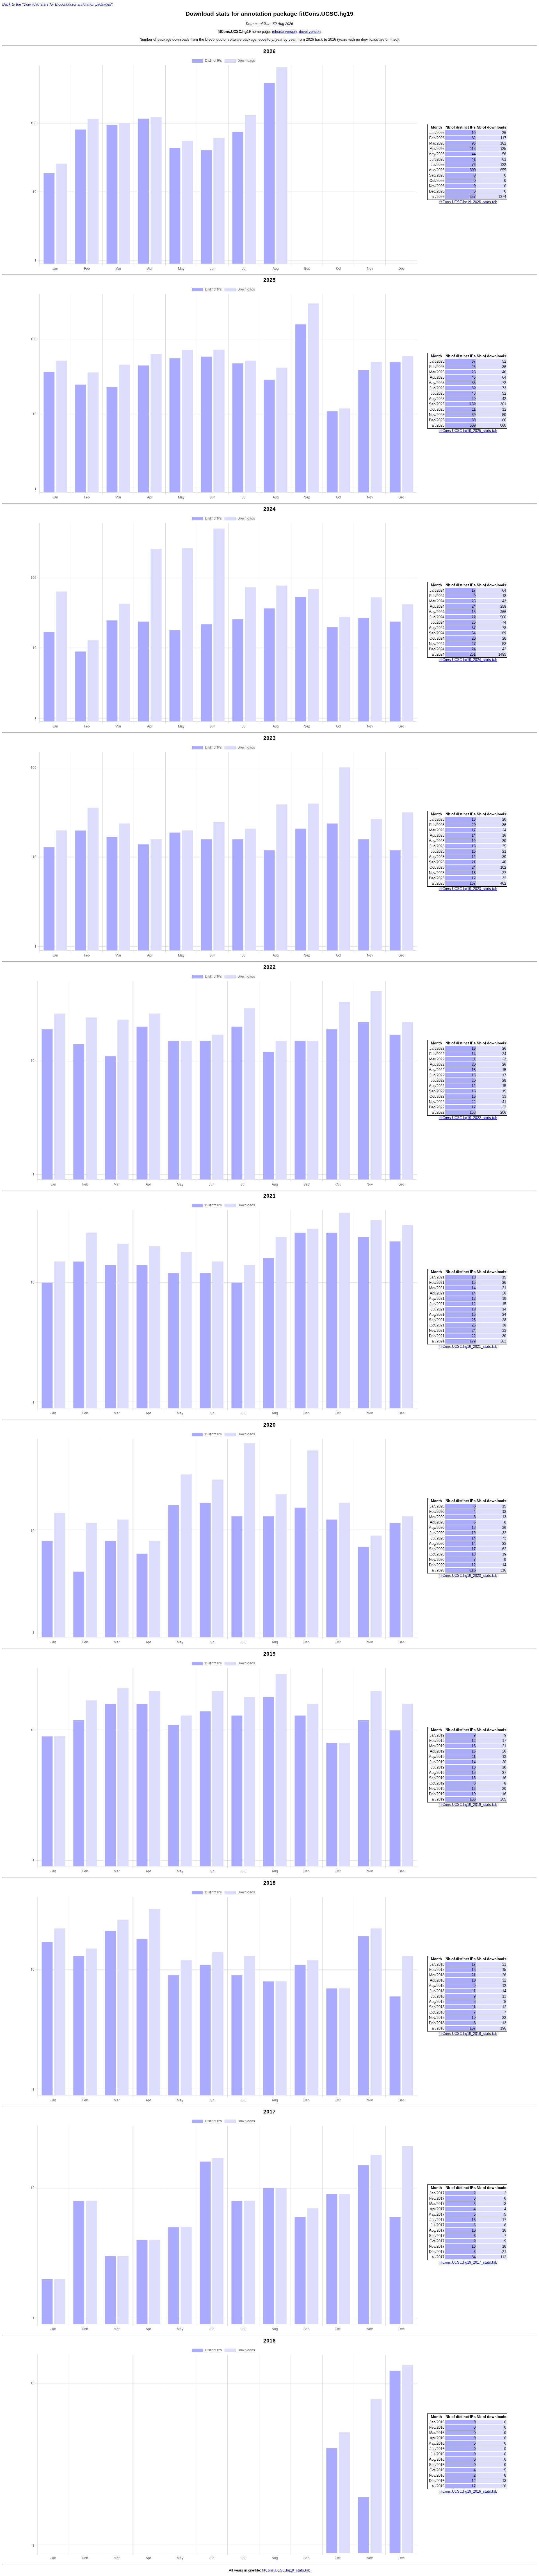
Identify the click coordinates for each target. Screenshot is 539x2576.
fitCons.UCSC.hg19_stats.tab (286, 2570)
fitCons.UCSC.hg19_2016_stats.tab (468, 2491)
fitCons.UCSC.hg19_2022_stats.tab (468, 1118)
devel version (310, 32)
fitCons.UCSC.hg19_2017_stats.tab (468, 2262)
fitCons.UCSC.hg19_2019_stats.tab (468, 1805)
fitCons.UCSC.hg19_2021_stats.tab (468, 1347)
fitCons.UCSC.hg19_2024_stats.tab (468, 660)
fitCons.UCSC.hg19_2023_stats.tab (468, 889)
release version (284, 32)
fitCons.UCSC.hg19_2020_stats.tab (468, 1576)
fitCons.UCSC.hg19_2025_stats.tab (468, 431)
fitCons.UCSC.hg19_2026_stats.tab (468, 202)
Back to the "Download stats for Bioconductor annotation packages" (57, 4)
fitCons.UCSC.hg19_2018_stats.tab (468, 2034)
